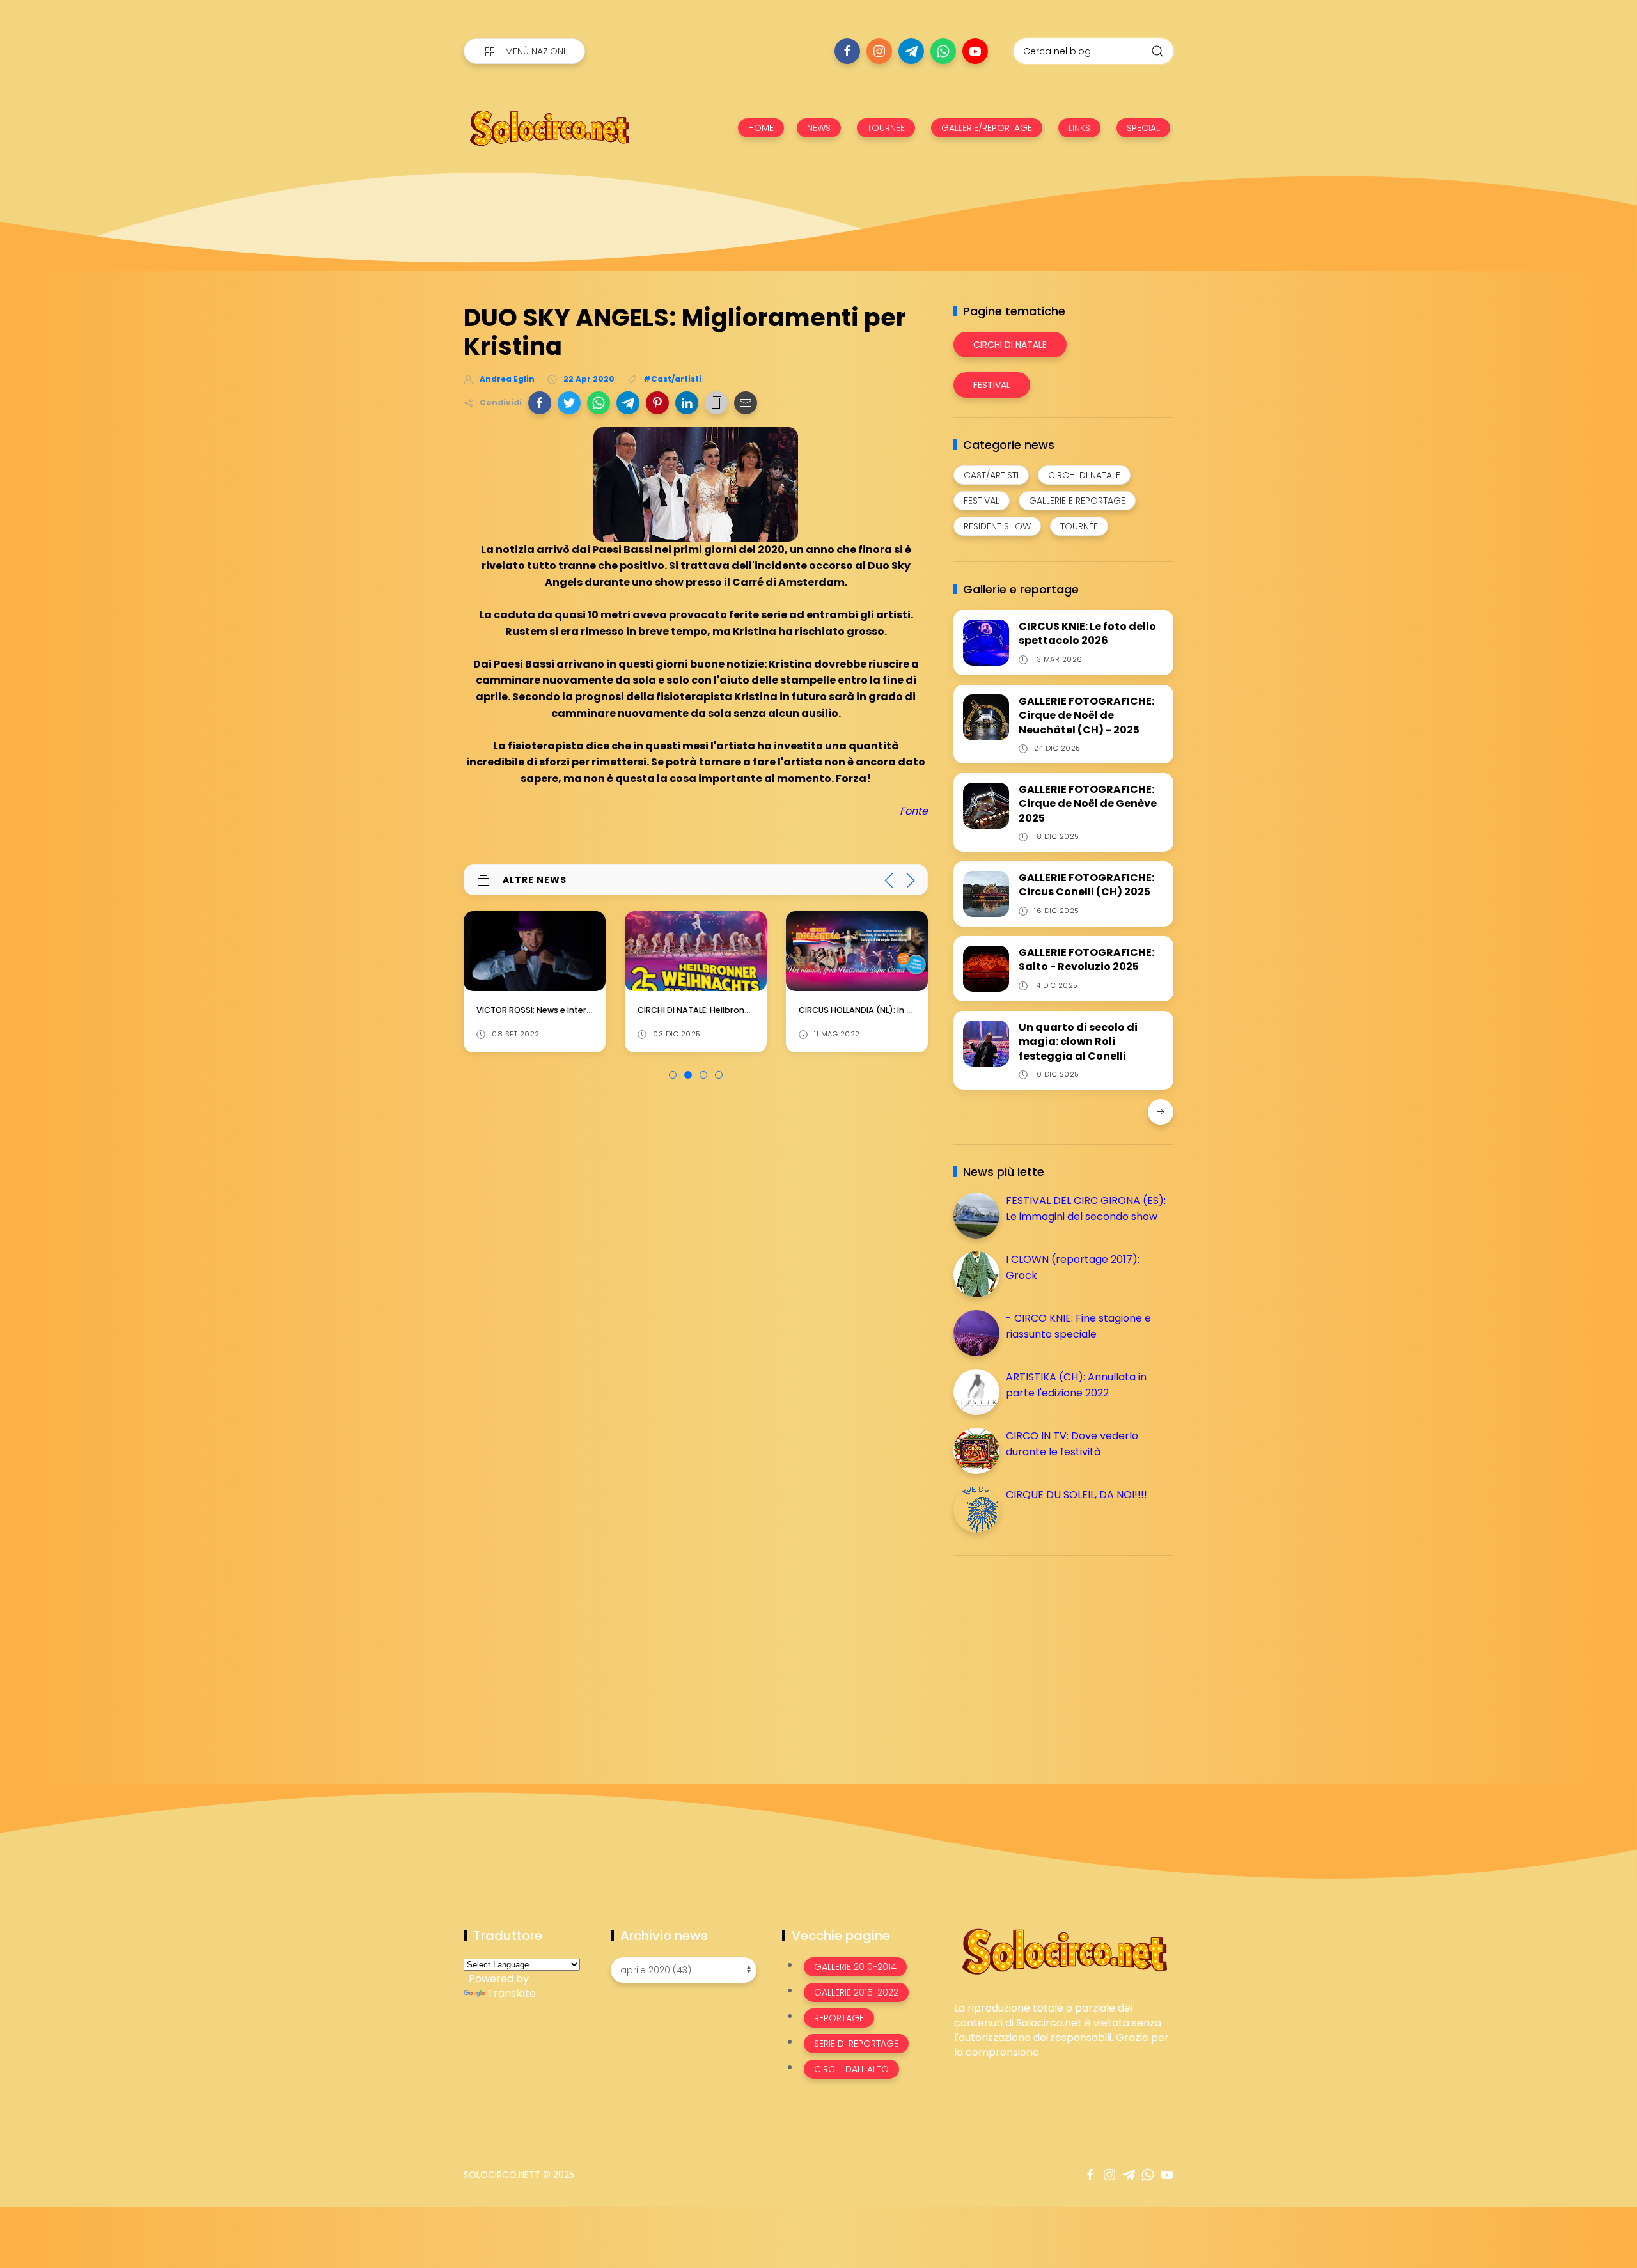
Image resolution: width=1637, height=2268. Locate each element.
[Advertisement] (1049, 1655)
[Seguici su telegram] (911, 51)
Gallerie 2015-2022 (856, 1992)
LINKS (1079, 128)
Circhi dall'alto (851, 2069)
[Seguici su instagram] (879, 51)
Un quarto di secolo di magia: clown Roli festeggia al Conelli (1078, 1042)
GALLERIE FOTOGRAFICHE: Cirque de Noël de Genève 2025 (1088, 804)
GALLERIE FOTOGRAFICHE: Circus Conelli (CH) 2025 (1086, 885)
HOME (761, 128)
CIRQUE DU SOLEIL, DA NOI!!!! (1077, 1495)
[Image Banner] (1064, 1951)
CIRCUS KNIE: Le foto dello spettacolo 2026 (1087, 633)
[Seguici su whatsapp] (943, 51)
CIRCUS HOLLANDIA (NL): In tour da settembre (891, 1010)
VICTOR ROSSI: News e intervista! (543, 1010)
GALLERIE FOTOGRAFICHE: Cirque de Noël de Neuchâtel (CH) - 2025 (1086, 716)
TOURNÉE (886, 128)
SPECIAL (1143, 128)
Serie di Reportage (856, 2044)
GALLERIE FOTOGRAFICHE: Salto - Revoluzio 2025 (1086, 959)
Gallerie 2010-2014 (855, 1967)
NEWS (819, 128)
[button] (540, 403)
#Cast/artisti (672, 379)
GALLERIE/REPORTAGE (987, 128)
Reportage (839, 2018)
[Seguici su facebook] (847, 51)
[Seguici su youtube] (975, 51)
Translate (512, 1993)
